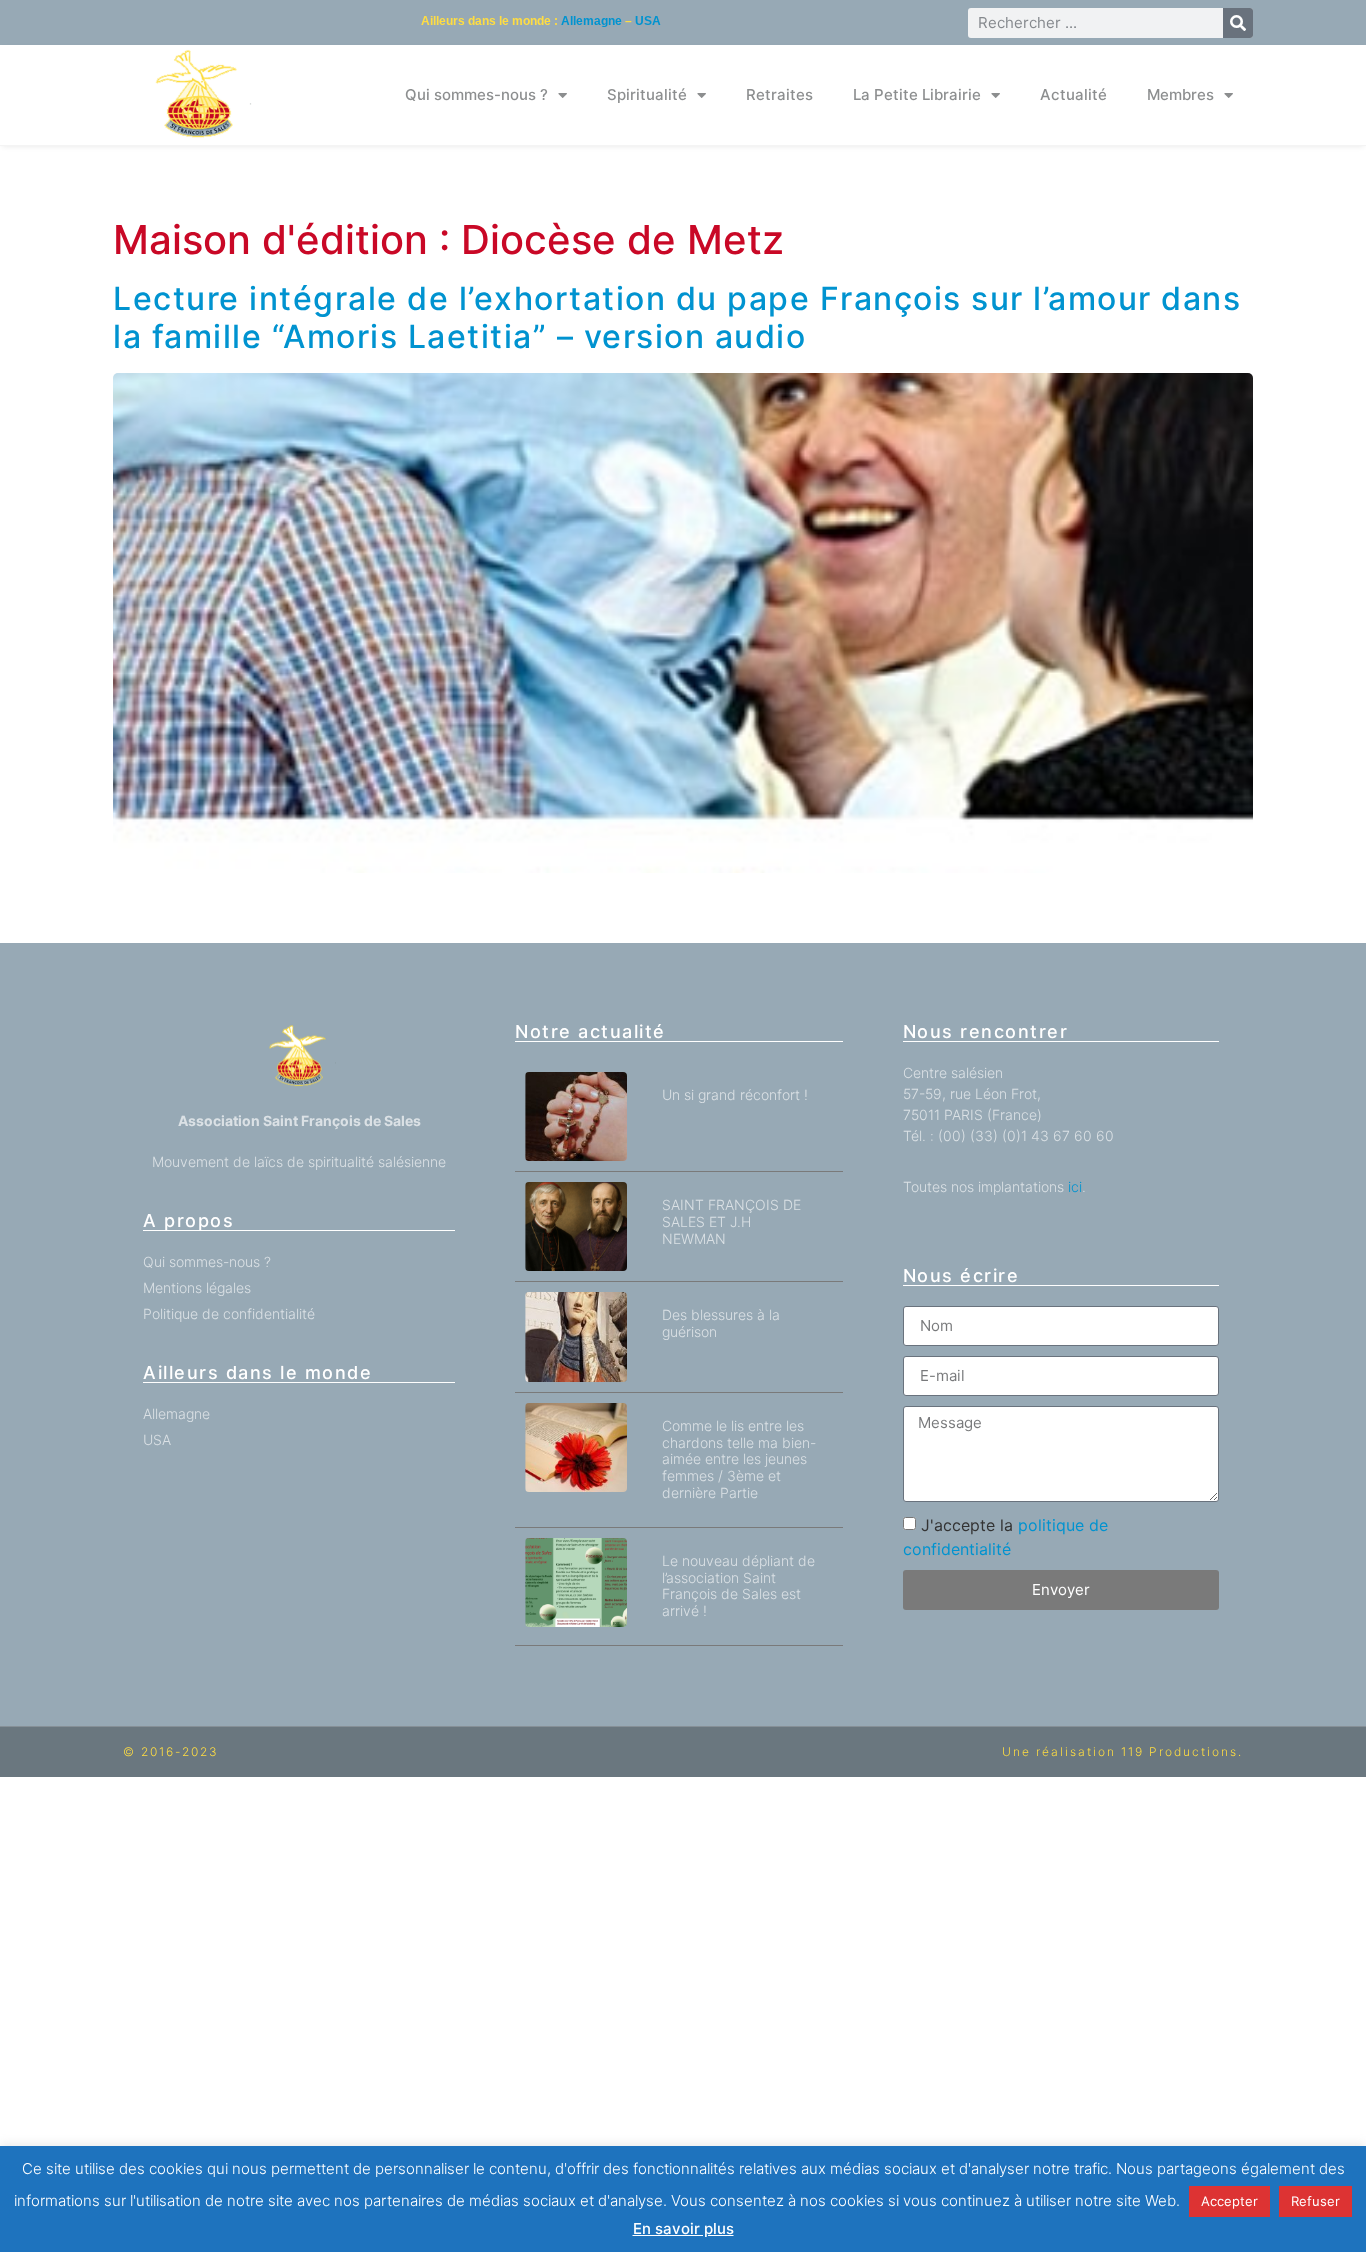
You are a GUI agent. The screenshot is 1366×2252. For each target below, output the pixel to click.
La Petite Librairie (917, 94)
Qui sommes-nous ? (476, 94)
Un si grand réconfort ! (735, 1094)
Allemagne (591, 21)
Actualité (1073, 94)
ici (1075, 1186)
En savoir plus (683, 2228)
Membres (1180, 94)
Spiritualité (647, 94)
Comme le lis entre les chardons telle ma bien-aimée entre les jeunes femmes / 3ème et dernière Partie (739, 1459)
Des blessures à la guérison (721, 1323)
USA (648, 21)
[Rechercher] (1238, 23)
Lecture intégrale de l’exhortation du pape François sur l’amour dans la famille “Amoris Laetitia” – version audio (677, 317)
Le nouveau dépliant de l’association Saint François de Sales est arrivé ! (738, 1585)
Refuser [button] (1315, 2201)
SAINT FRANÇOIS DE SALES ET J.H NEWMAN (731, 1221)
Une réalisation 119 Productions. (1122, 1751)
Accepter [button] (1229, 2201)
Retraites (779, 94)
